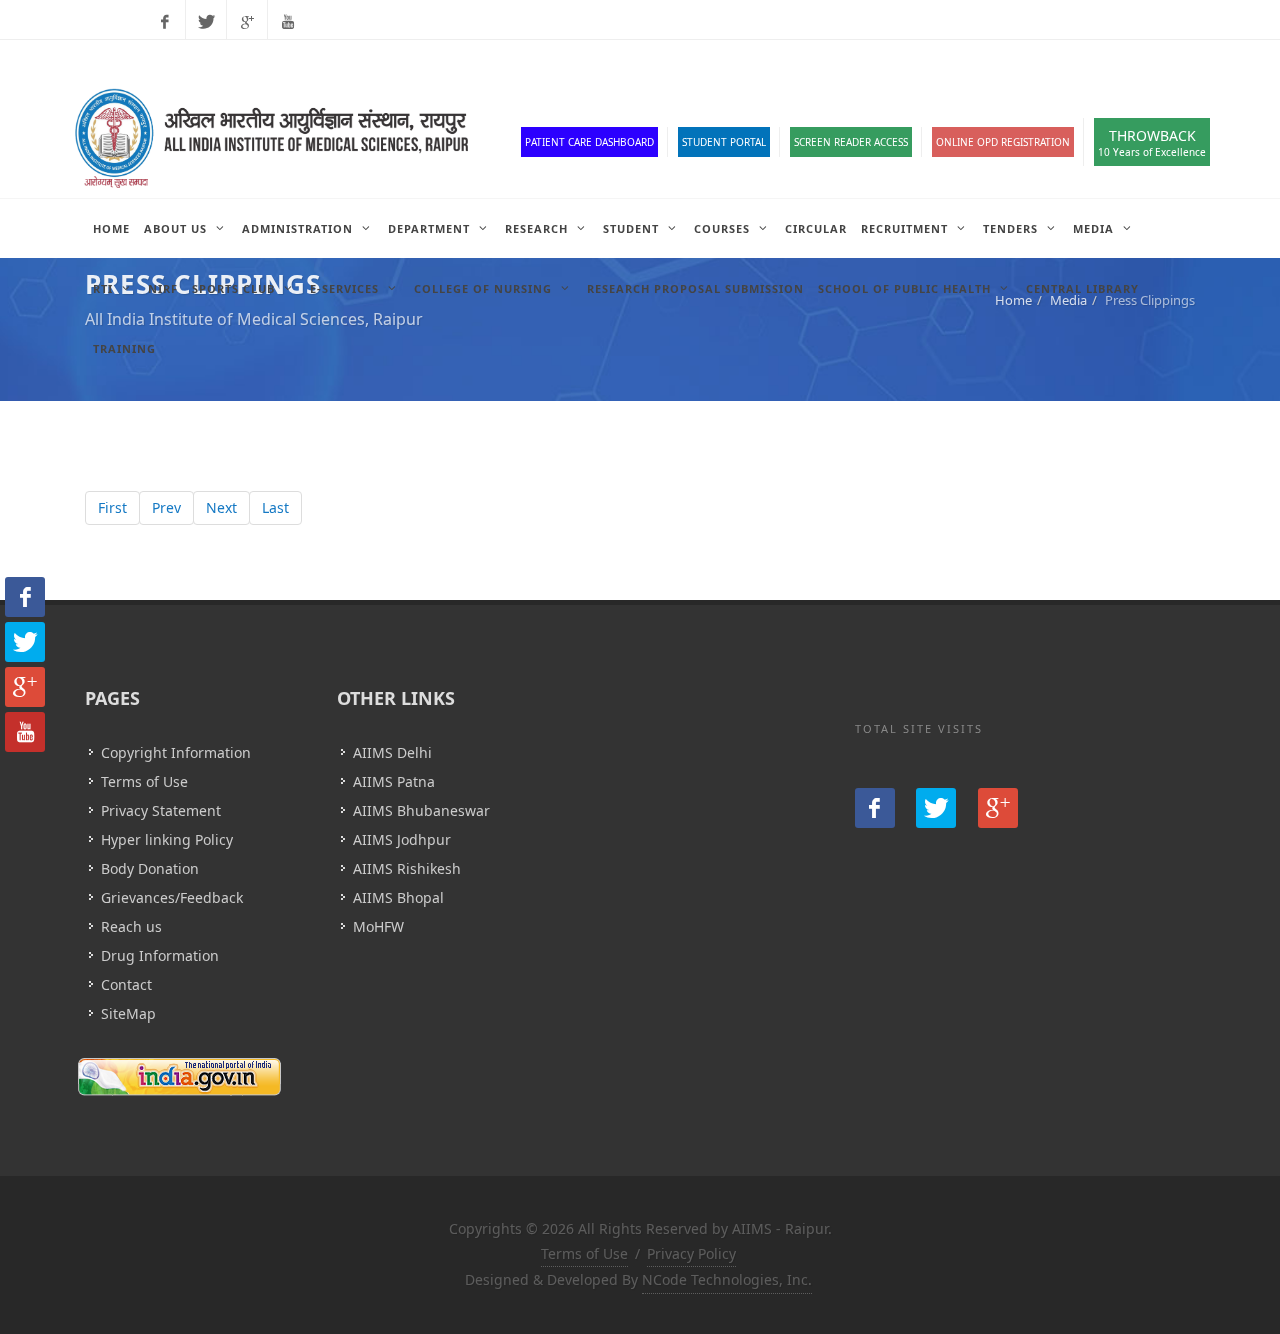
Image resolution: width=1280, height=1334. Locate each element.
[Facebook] (165, 22)
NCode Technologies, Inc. (727, 1279)
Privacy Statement (161, 810)
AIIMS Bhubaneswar (421, 810)
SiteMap (128, 1013)
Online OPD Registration (1003, 142)
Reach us (131, 926)
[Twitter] (206, 22)
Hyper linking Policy (167, 839)
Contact (126, 984)
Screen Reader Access (851, 142)
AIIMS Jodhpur (402, 839)
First (112, 507)
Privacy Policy (691, 1253)
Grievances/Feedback (172, 897)
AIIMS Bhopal (398, 897)
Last (275, 507)
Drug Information (160, 955)
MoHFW (378, 926)
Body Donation (150, 868)
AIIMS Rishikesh (407, 868)
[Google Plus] (247, 22)
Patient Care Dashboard (589, 142)
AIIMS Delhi (392, 752)
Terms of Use (144, 781)
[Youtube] (288, 22)
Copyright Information (176, 752)
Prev (166, 507)
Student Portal (724, 142)
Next (221, 507)
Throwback (1152, 142)
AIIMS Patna (394, 781)
